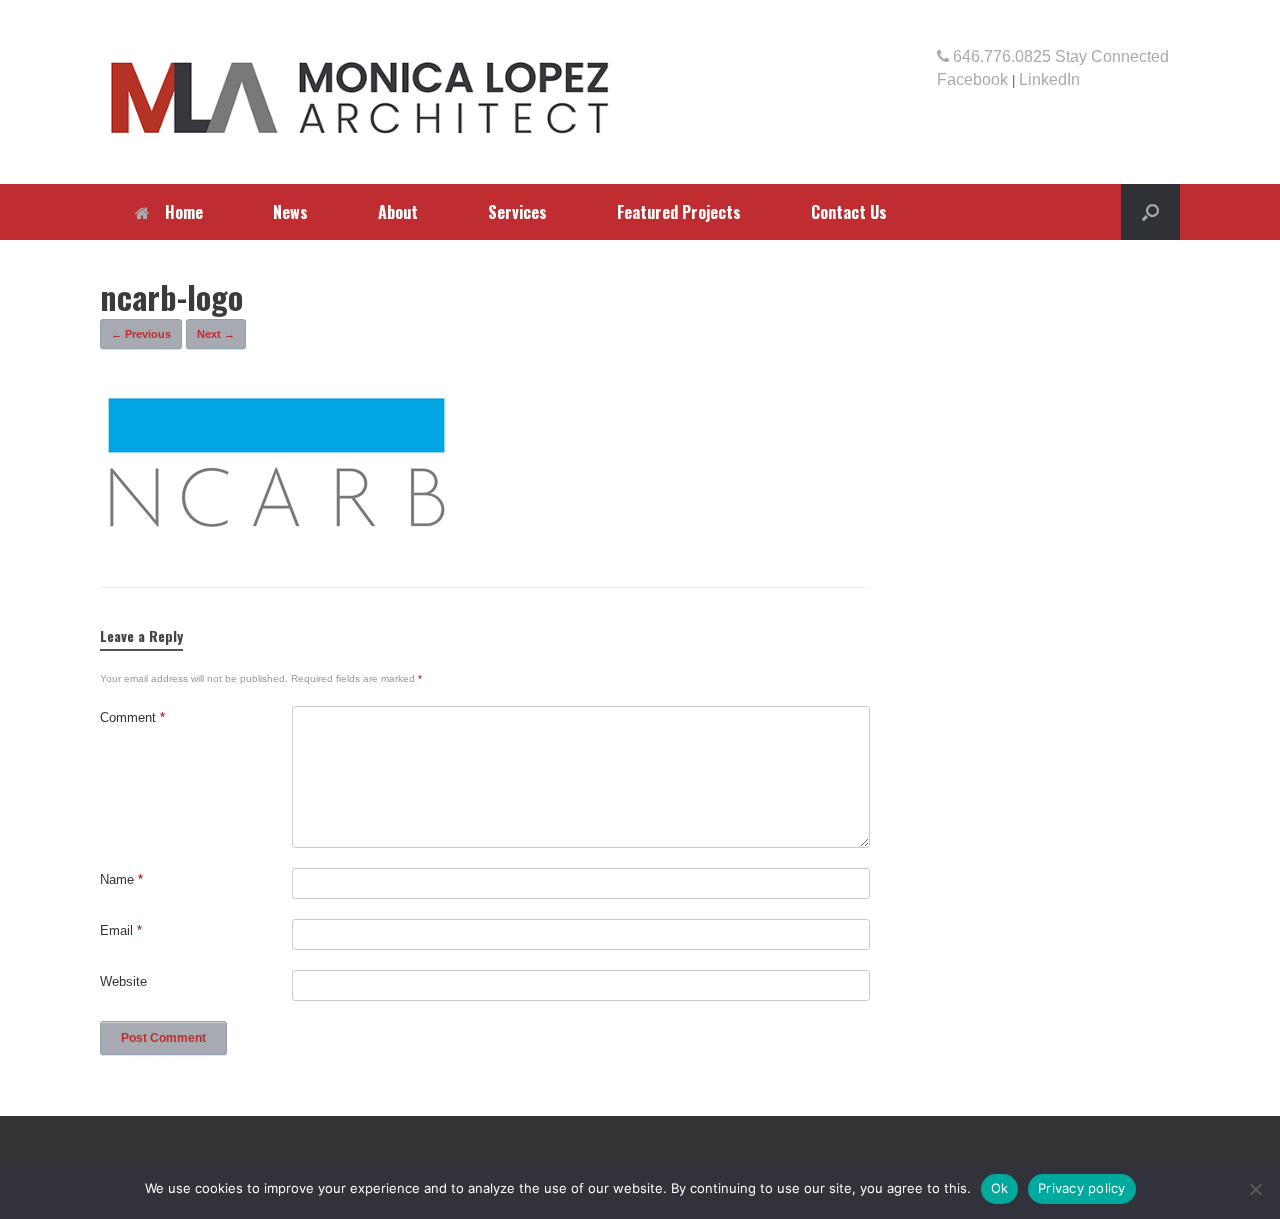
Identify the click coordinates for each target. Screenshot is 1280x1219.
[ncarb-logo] (277, 533)
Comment (132, 717)
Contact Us (849, 212)
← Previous (141, 334)
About (398, 212)
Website (123, 981)
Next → (216, 334)
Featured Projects (679, 212)
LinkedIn (1049, 79)
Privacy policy (1082, 1188)
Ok (1000, 1188)
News (290, 212)
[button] (1150, 212)
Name (121, 879)
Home (184, 212)
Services (517, 212)
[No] (1255, 1189)
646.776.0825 (1000, 56)
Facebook (972, 79)
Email (121, 930)
